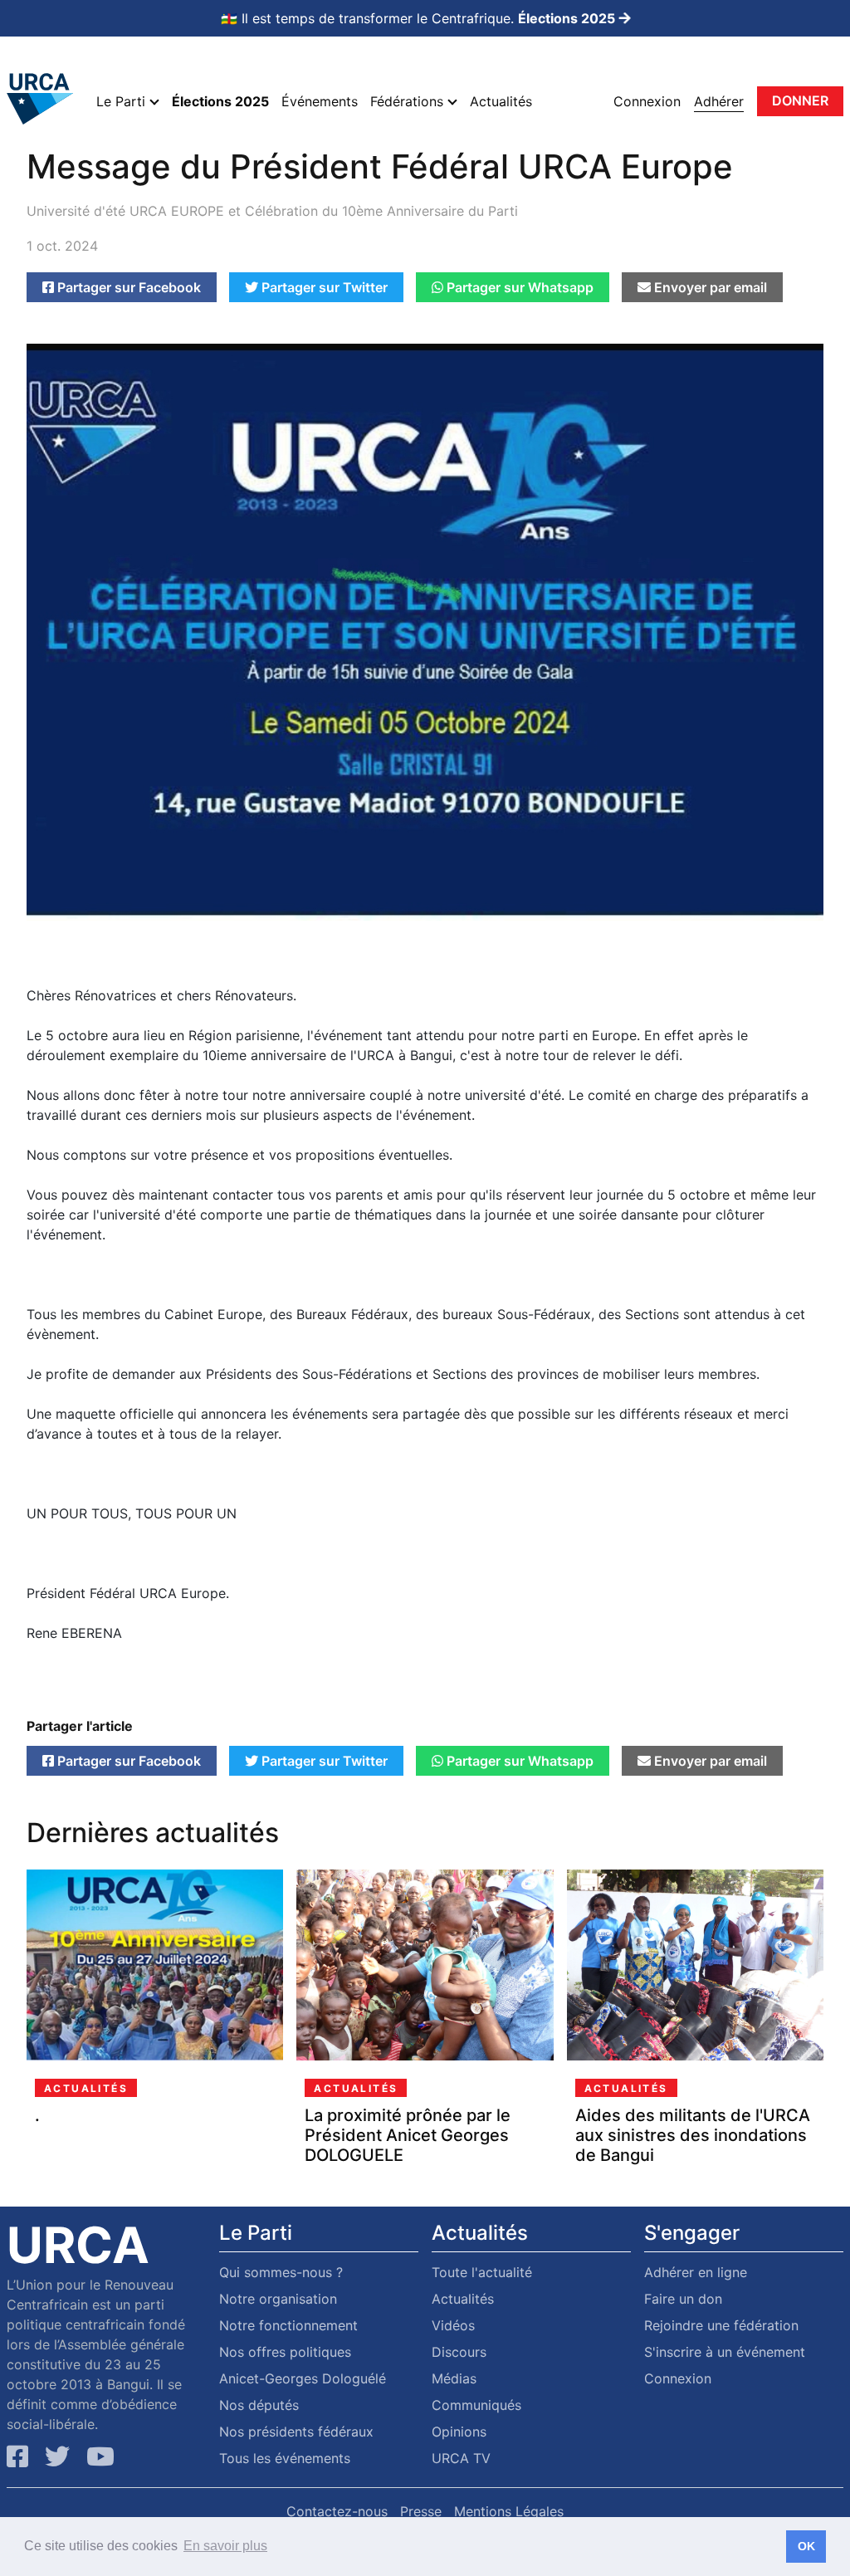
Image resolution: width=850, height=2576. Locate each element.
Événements (320, 101)
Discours (459, 2352)
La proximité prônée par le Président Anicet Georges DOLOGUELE (408, 2135)
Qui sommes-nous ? (281, 2272)
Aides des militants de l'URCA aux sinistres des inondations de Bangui (693, 2135)
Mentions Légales (509, 2511)
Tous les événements (285, 2458)
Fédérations (409, 101)
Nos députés (259, 2405)
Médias (454, 2378)
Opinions (459, 2432)
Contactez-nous (337, 2511)
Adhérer (719, 101)
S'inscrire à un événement (725, 2352)
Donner (800, 100)
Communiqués (476, 2405)
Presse (421, 2511)
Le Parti (123, 101)
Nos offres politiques (285, 2352)
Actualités (501, 101)
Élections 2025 (220, 101)
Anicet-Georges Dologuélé (303, 2378)
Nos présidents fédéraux (296, 2432)
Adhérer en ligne (696, 2272)
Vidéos (453, 2325)
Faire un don (683, 2299)
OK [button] (806, 2546)
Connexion (647, 101)
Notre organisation (278, 2299)
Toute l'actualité (482, 2272)
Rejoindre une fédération (721, 2325)
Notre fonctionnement (288, 2325)
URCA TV (461, 2458)
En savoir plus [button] (225, 2546)
